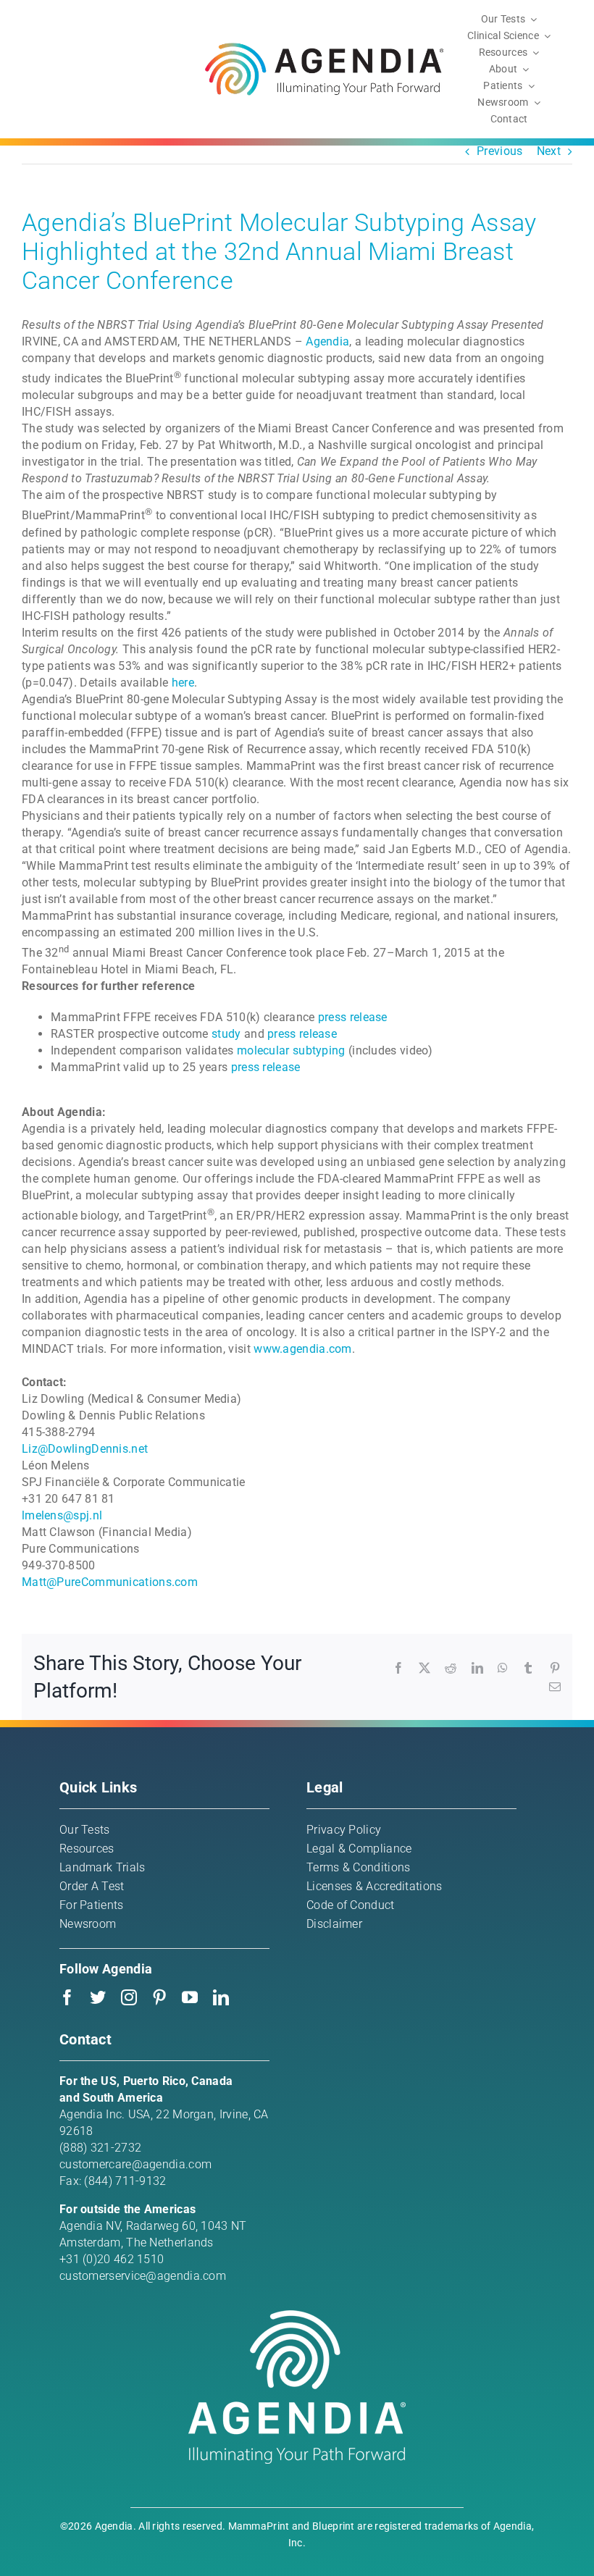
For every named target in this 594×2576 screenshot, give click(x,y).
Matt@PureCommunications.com (110, 1582)
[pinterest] (159, 1997)
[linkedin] (221, 1997)
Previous (499, 151)
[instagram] (129, 1997)
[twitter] (98, 1997)
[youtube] (190, 1997)
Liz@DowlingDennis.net (85, 1449)
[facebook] (67, 1997)
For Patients (92, 1905)
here (183, 683)
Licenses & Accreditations (375, 1886)
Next (549, 151)
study (226, 1034)
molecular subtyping (291, 1050)
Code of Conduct (351, 1905)
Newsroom (88, 1924)
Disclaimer (334, 1924)
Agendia (327, 341)
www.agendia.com (303, 1349)
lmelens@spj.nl (62, 1515)
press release (353, 1017)
